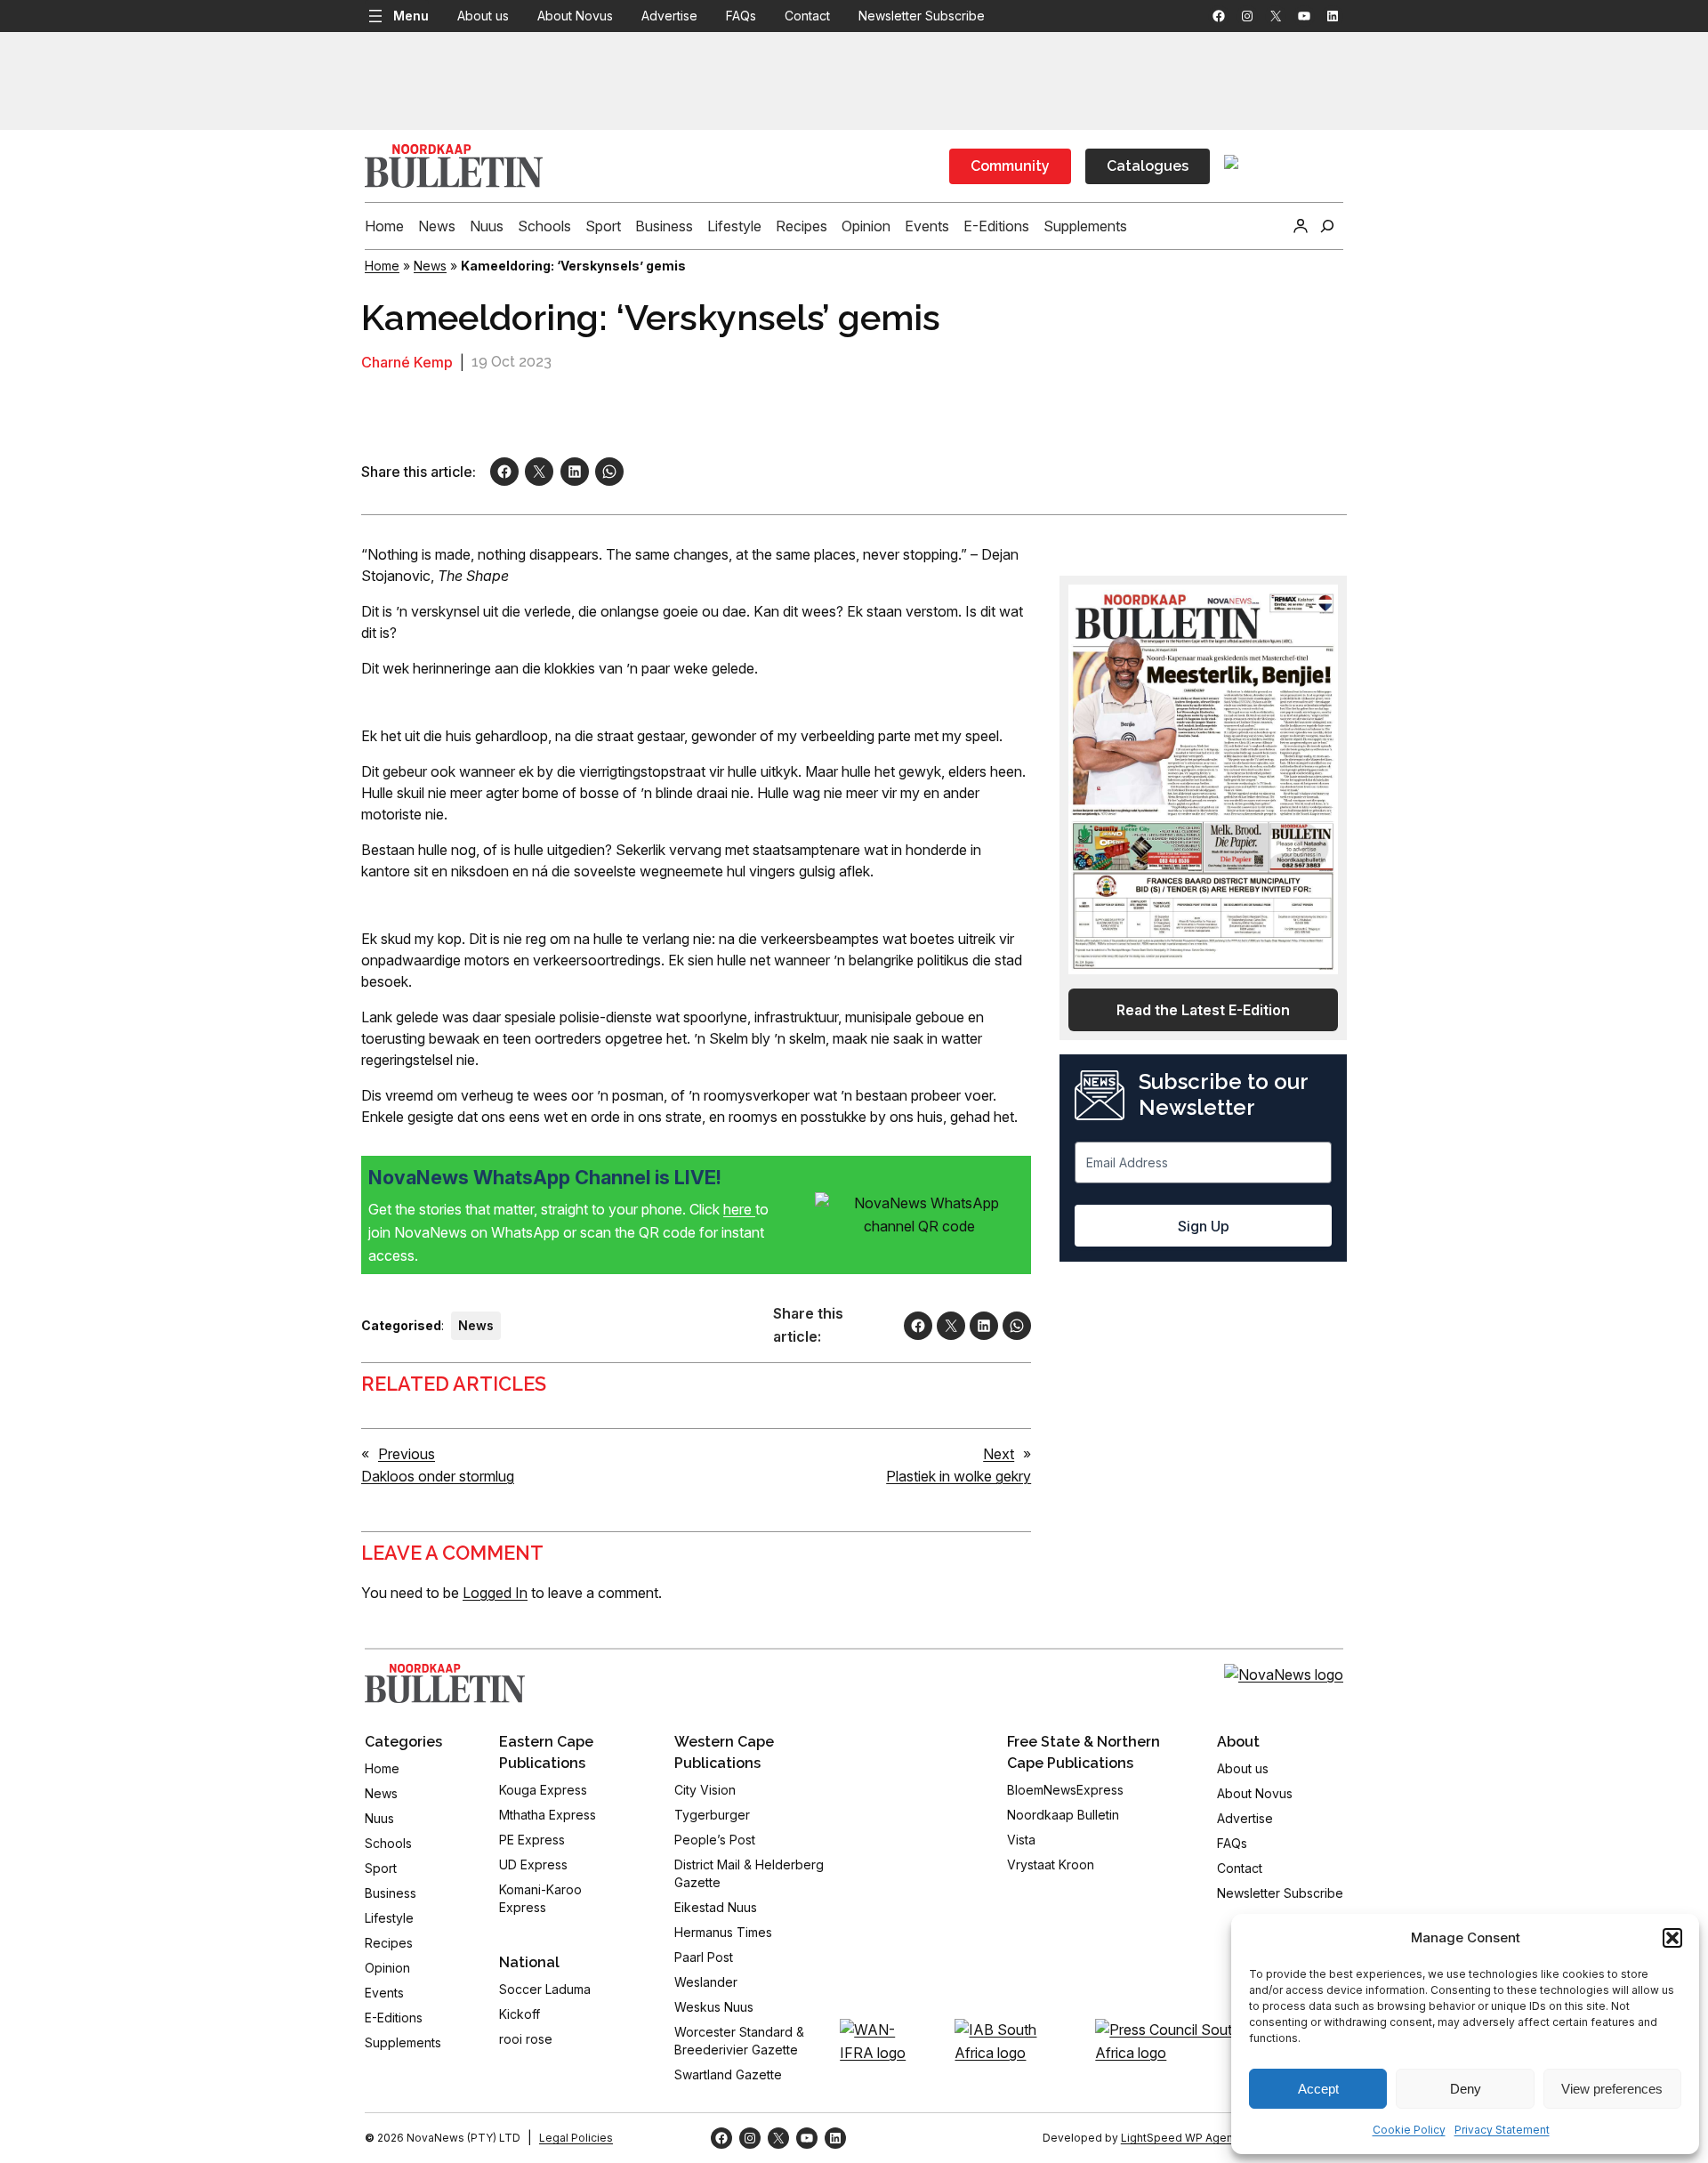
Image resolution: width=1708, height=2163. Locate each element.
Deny (1466, 2089)
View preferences (1612, 2089)
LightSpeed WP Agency (1183, 2138)
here (739, 1209)
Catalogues (1148, 166)
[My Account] (1301, 226)
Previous (407, 1454)
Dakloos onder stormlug (438, 1476)
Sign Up (1204, 1226)
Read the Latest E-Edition (1203, 1010)
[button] (1672, 1938)
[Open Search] (1327, 226)
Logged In (495, 1593)
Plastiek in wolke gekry (959, 1476)
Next (999, 1454)
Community (1010, 166)
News (430, 266)
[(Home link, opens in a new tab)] (445, 1683)
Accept (1318, 2089)
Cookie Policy (1409, 2130)
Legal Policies (576, 2138)
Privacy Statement (1502, 2130)
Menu (411, 16)
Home (382, 266)
